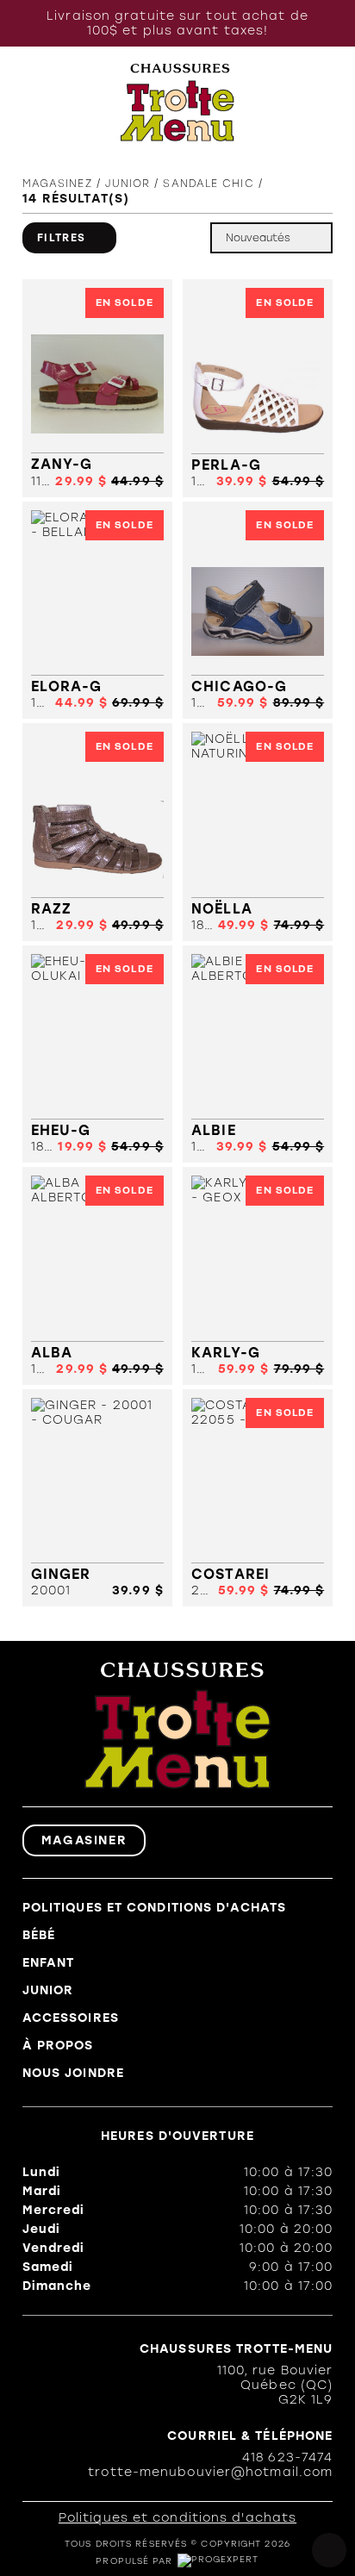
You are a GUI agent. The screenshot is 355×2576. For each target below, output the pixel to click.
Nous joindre (73, 2073)
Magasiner (84, 1840)
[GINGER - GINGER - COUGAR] (97, 1498)
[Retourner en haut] (329, 2550)
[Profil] (287, 102)
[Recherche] (64, 102)
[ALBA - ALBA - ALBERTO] (97, 1276)
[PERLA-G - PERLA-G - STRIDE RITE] (258, 388)
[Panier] (323, 103)
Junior (48, 1990)
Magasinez (57, 184)
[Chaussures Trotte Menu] (178, 103)
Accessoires (71, 2018)
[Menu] (31, 102)
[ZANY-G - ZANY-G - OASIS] (97, 388)
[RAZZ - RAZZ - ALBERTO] (97, 832)
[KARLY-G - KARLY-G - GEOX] (258, 1276)
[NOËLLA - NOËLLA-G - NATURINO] (258, 832)
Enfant (49, 1963)
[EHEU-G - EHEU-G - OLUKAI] (97, 1054)
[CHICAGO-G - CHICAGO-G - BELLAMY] (258, 611)
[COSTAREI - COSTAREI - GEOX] (258, 1498)
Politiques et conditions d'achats (154, 1908)
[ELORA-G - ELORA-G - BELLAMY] (97, 611)
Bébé (39, 1935)
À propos (58, 2046)
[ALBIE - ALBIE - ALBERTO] (258, 1054)
